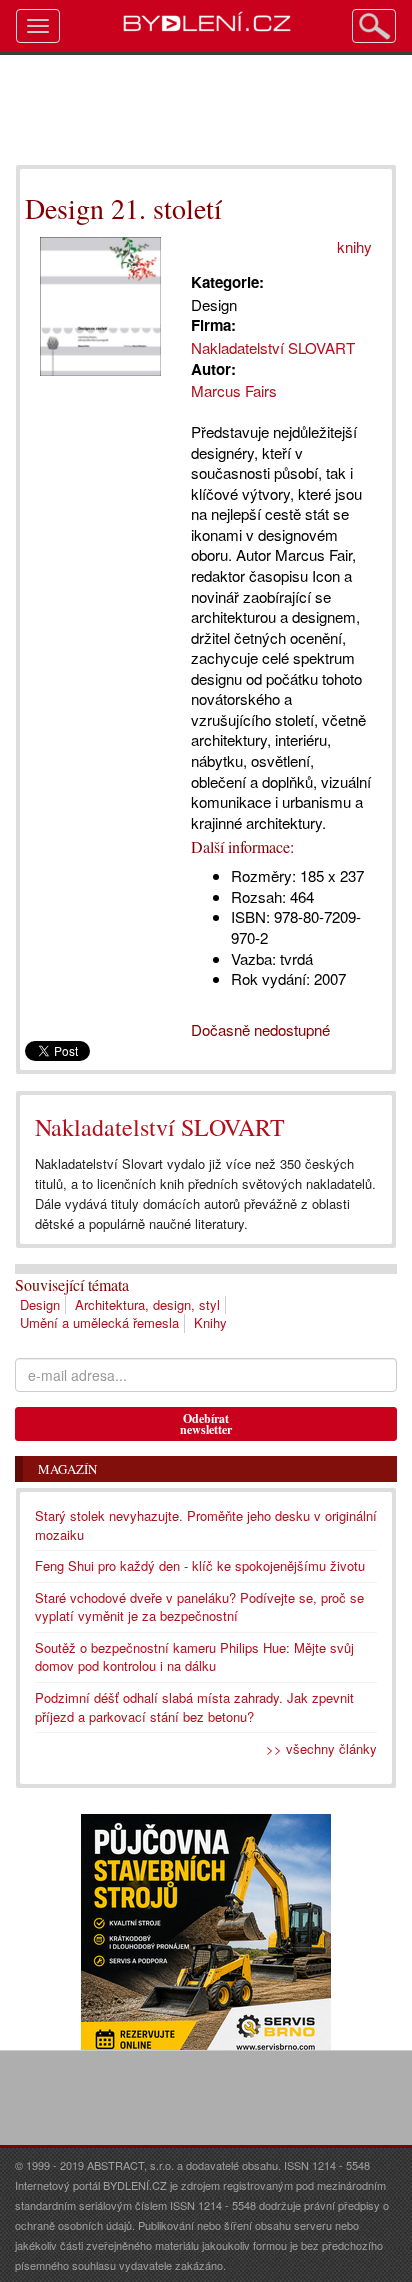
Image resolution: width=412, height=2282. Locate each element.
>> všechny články (321, 1748)
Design (40, 1304)
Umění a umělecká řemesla (99, 1322)
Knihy (210, 1322)
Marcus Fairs (234, 390)
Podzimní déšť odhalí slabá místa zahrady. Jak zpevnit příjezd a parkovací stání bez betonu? (194, 1707)
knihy (354, 246)
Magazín (67, 1469)
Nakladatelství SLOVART (160, 1127)
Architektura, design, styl (147, 1304)
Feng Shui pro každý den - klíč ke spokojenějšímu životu (200, 1565)
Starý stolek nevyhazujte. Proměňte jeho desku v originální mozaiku (206, 1525)
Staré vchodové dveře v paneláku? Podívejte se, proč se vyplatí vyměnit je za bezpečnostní (199, 1607)
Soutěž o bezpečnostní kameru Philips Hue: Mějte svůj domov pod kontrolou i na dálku (194, 1657)
